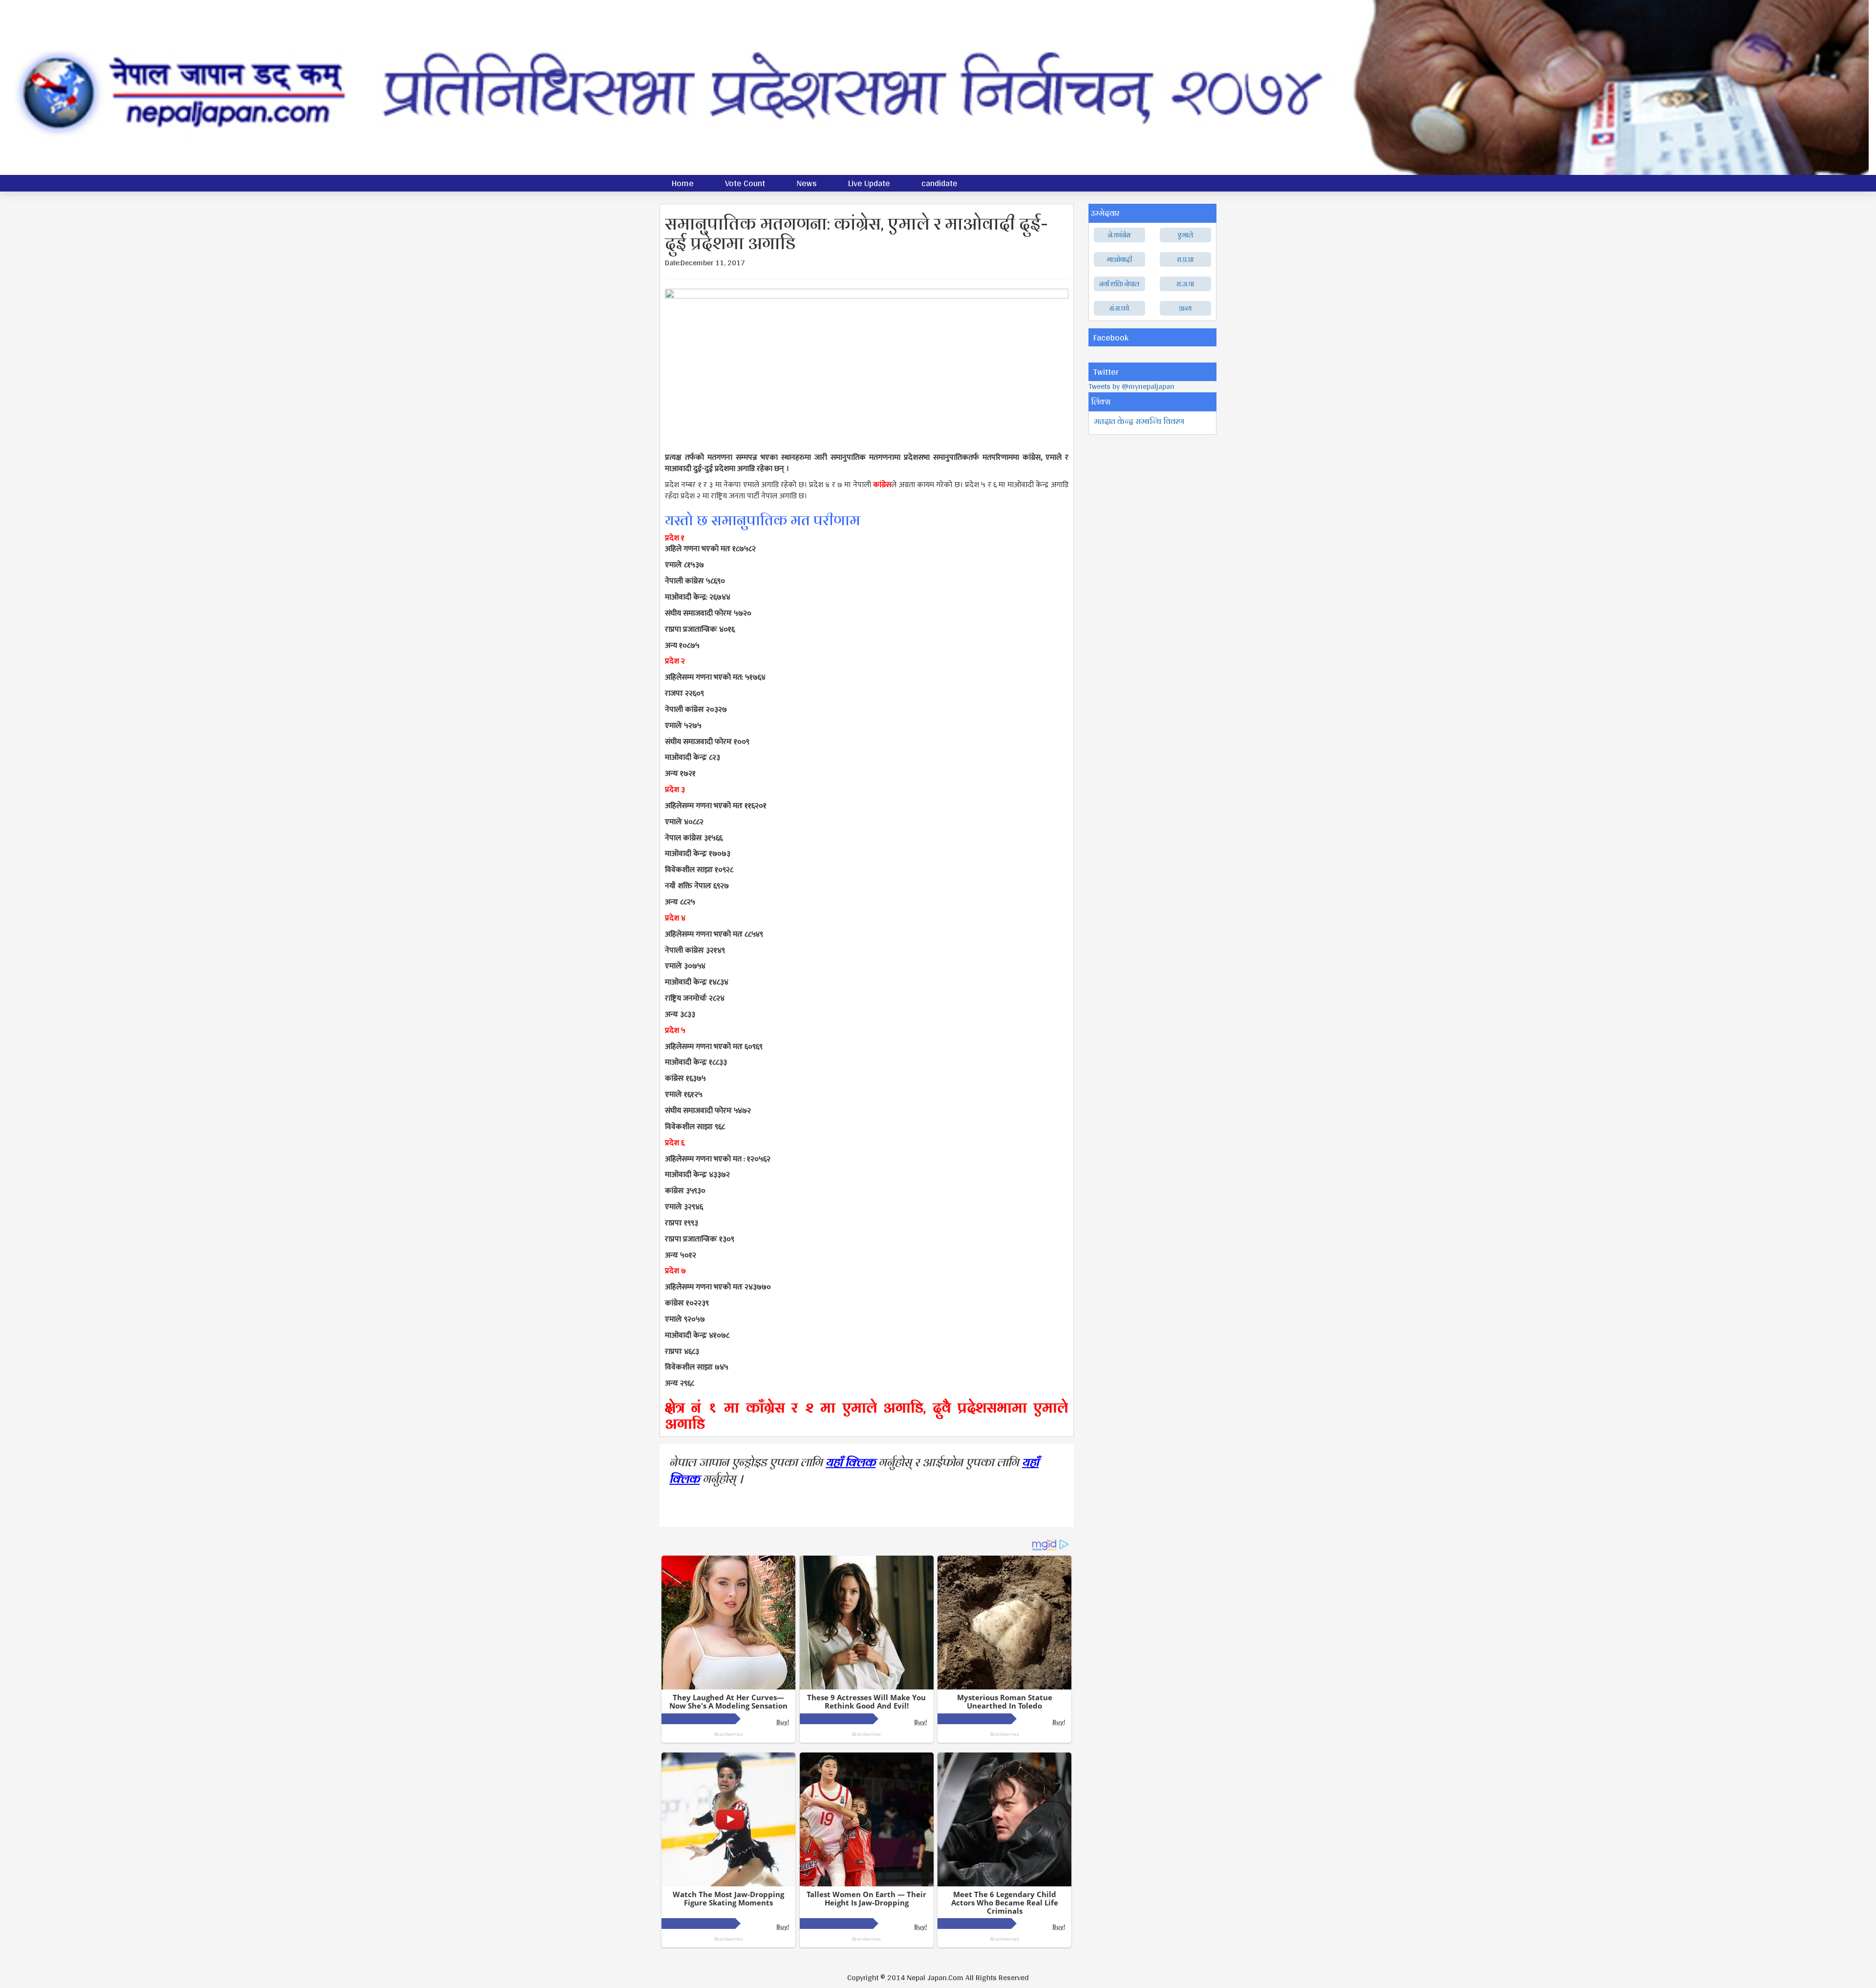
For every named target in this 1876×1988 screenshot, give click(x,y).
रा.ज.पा (1185, 284)
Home (683, 183)
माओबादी (1119, 259)
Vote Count (745, 183)
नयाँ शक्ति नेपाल (1119, 284)
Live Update (869, 183)
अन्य (1185, 308)
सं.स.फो (1119, 308)
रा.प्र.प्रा (1185, 259)
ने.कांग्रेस (1119, 235)
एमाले (1185, 235)
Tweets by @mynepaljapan (1131, 386)
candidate (939, 183)
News (807, 183)
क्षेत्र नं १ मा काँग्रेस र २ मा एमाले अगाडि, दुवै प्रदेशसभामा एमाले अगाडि (867, 1415)
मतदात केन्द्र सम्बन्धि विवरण (1139, 421)
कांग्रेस (882, 485)
